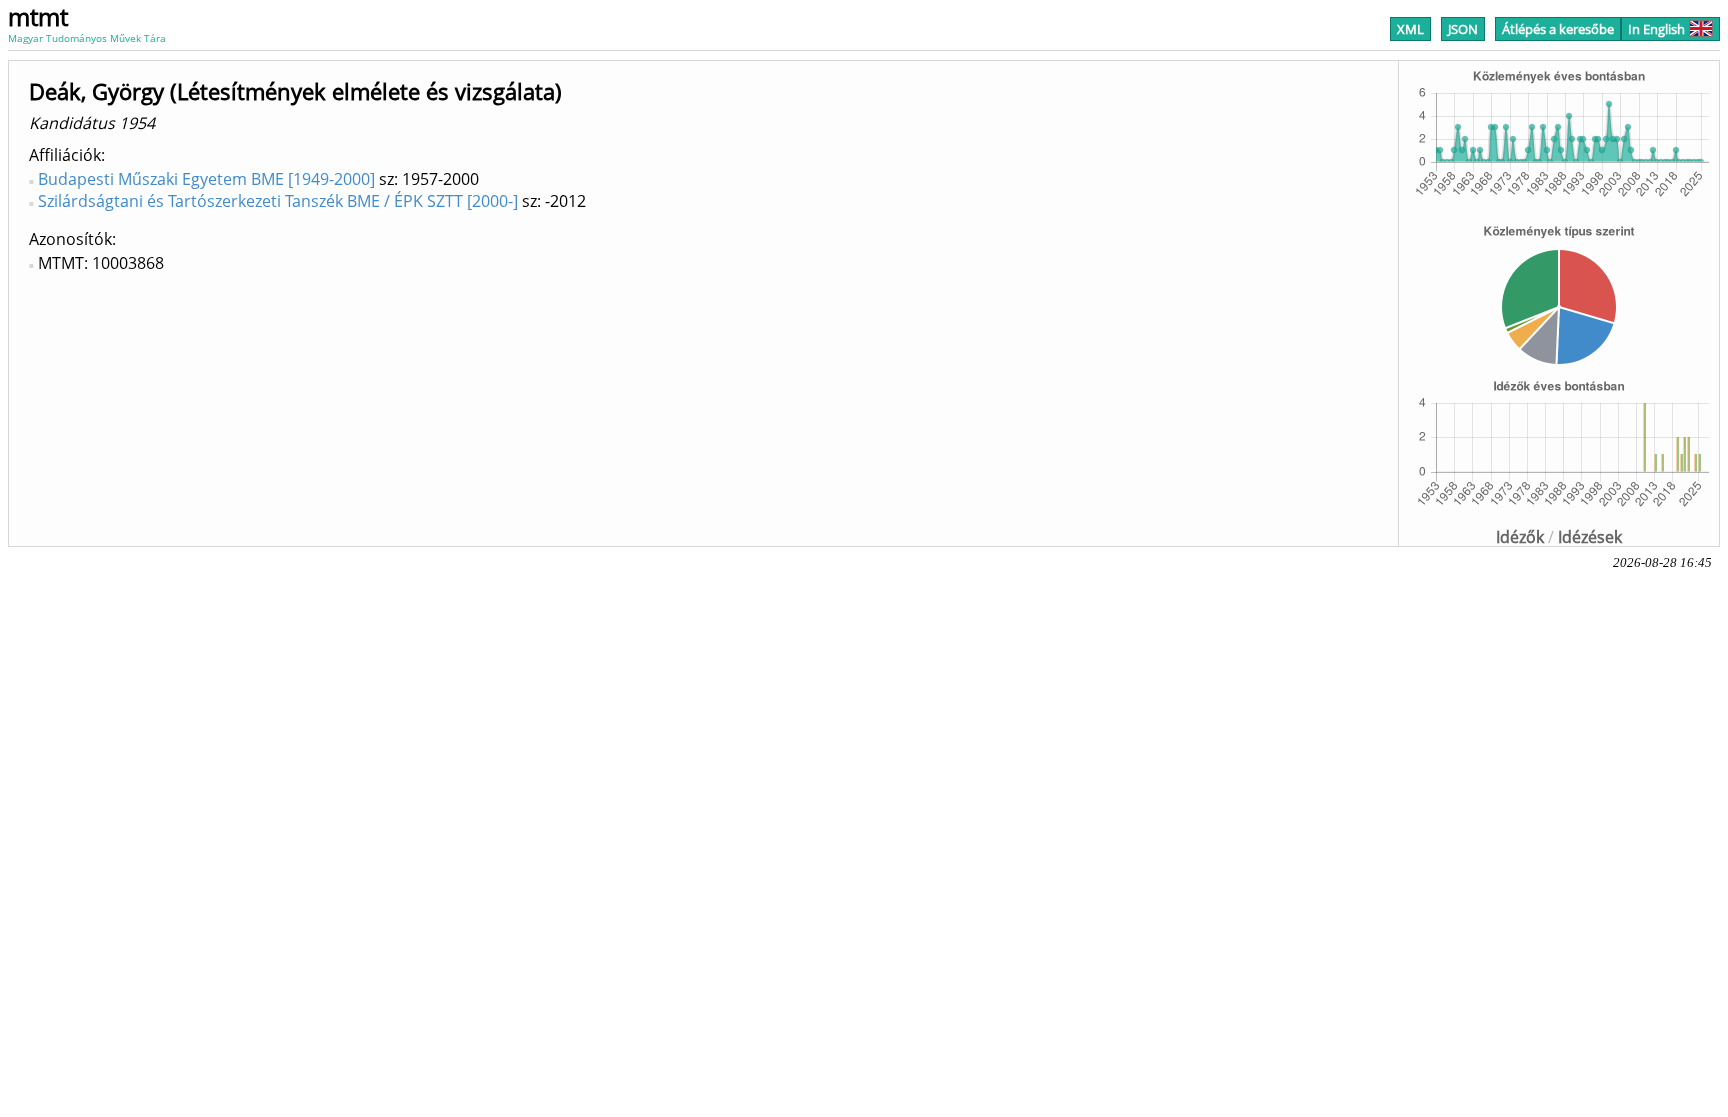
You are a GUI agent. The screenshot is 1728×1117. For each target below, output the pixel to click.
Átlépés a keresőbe (1558, 29)
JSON (1463, 29)
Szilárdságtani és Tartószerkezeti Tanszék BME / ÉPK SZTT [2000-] (278, 201)
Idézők (1520, 537)
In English (1656, 29)
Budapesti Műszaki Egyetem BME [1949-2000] (206, 179)
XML (1410, 29)
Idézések (1590, 537)
